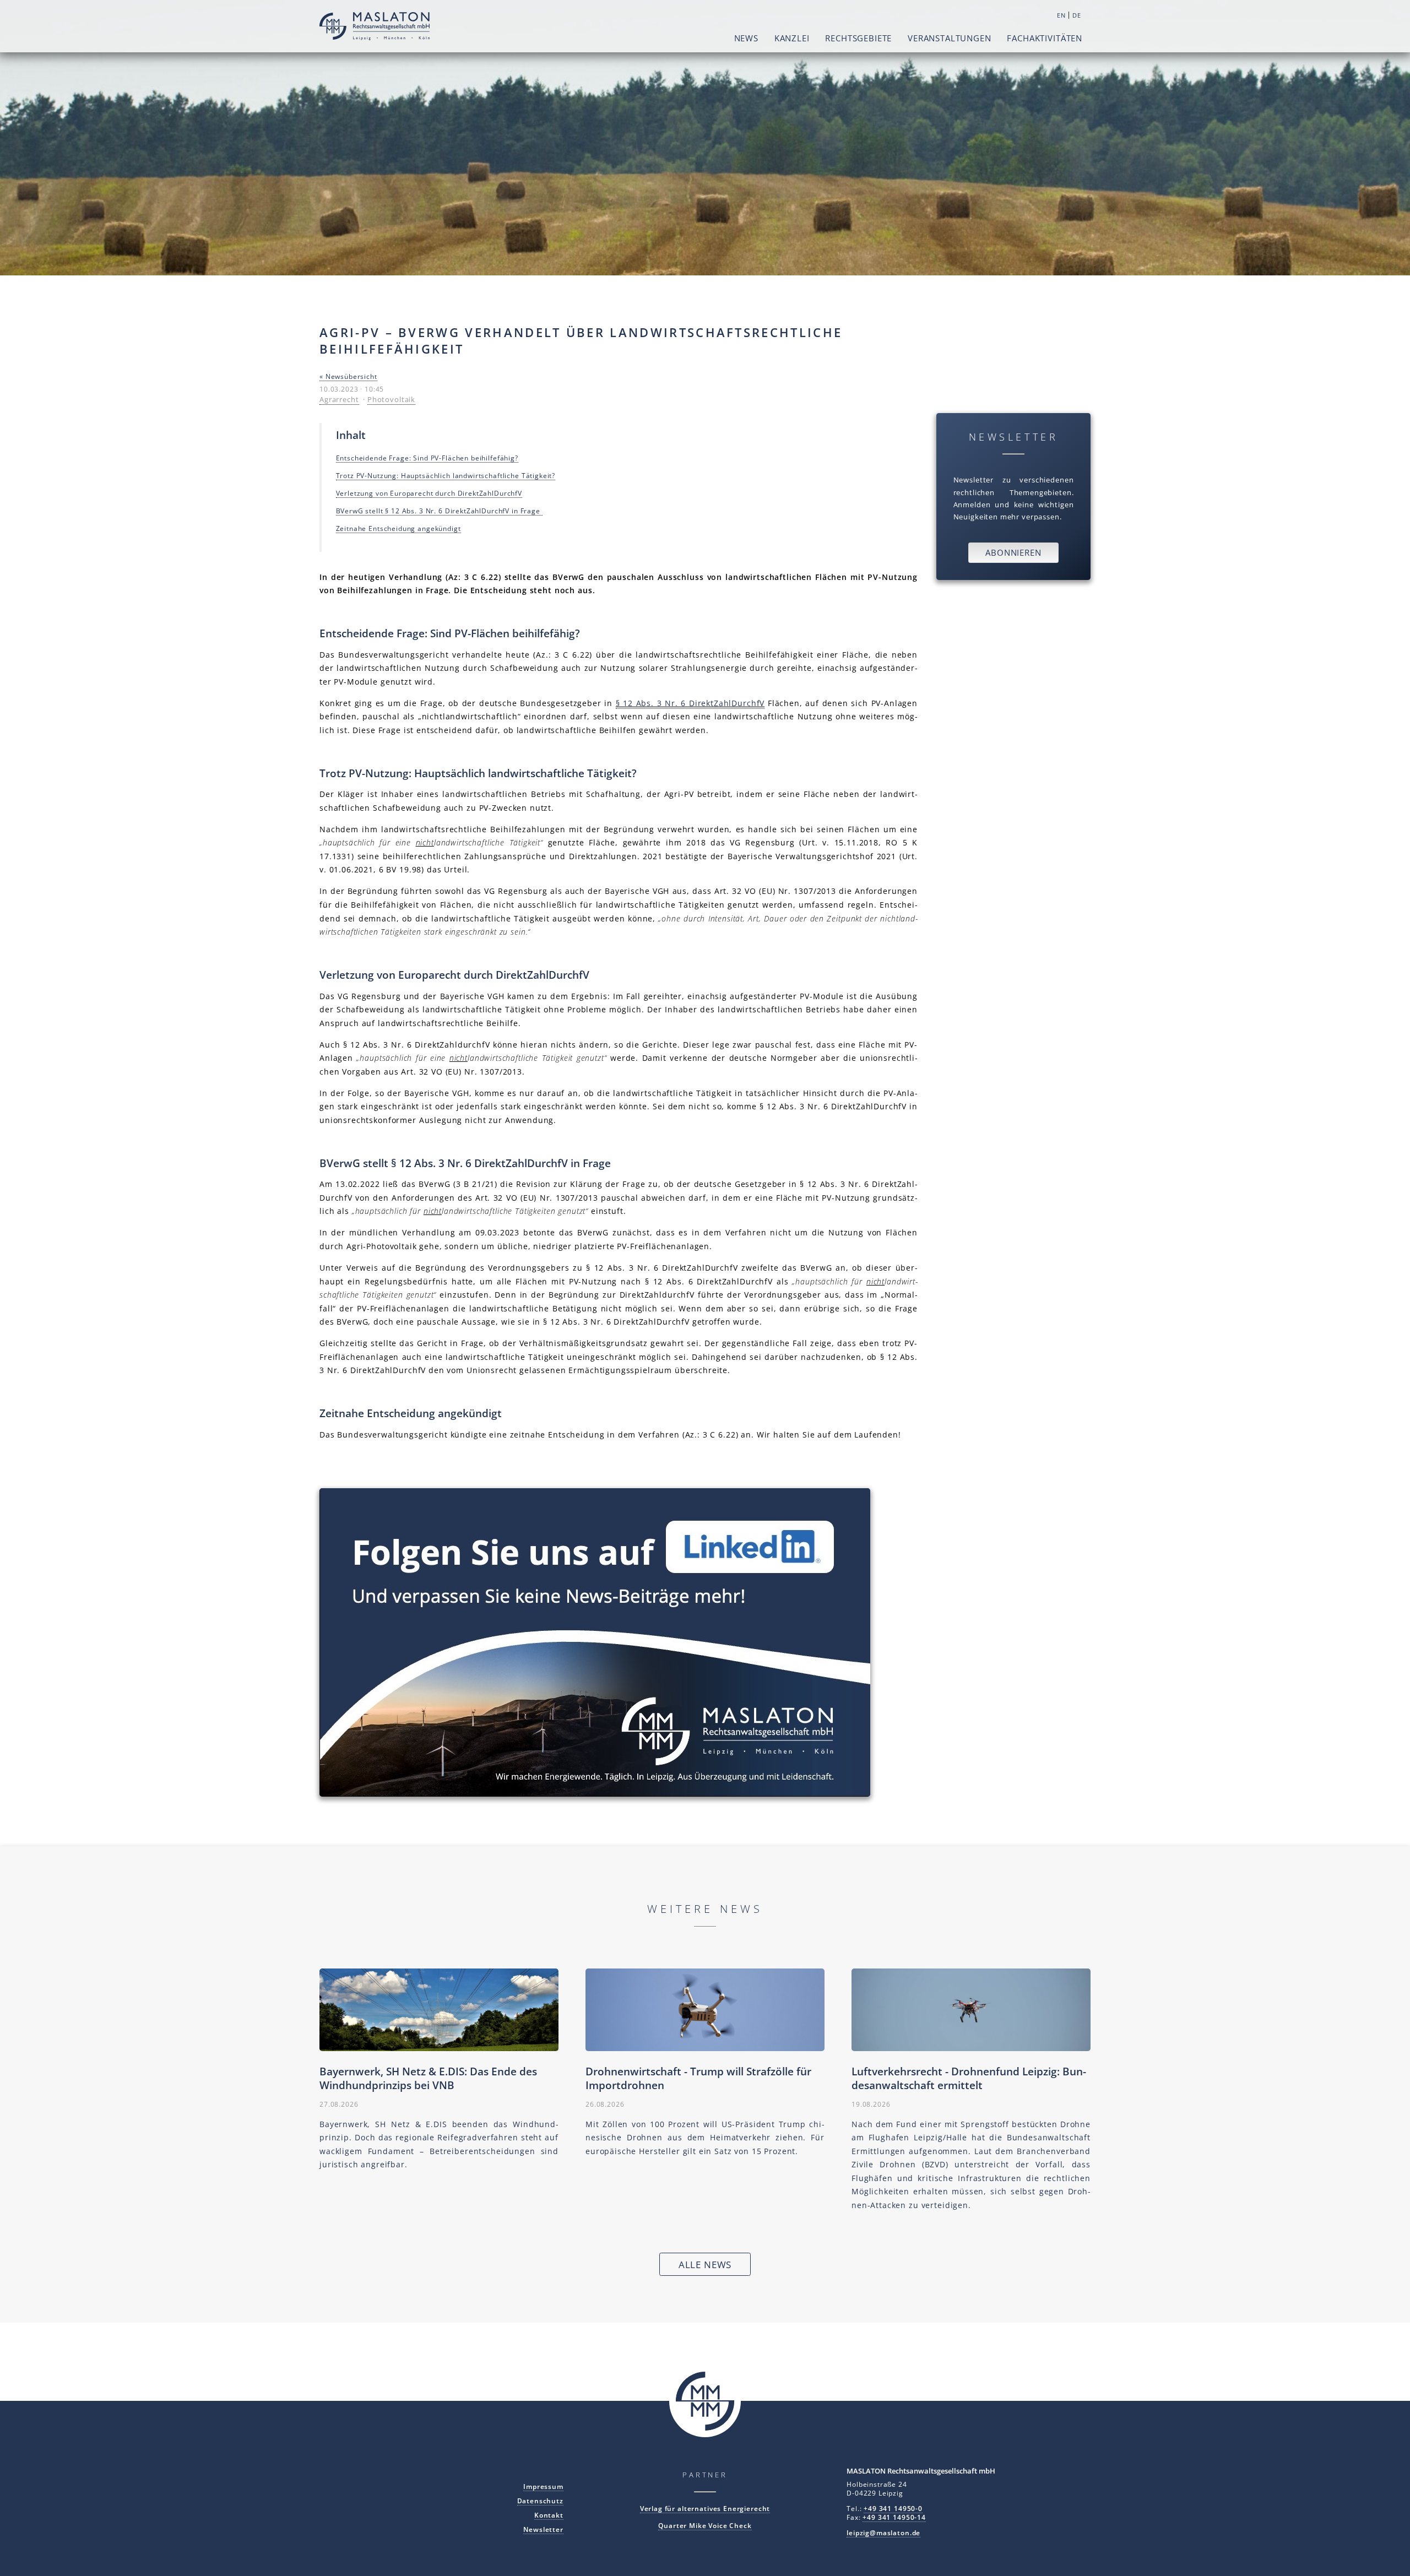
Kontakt (549, 2515)
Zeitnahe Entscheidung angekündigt (398, 528)
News (746, 38)
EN (1061, 15)
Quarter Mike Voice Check (705, 2525)
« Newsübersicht (348, 376)
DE (1077, 15)
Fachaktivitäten (1045, 38)
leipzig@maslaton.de (883, 2532)
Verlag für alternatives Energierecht (705, 2508)
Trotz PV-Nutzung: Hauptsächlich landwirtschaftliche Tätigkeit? (446, 475)
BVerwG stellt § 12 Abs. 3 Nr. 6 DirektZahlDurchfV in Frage (439, 511)
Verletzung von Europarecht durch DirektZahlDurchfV (429, 493)
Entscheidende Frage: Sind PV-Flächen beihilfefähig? (427, 458)
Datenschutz (540, 2501)
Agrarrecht (339, 399)
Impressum (543, 2486)
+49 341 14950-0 (893, 2508)
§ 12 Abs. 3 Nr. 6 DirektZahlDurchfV (690, 703)
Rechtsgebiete (858, 38)
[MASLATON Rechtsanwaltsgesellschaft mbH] (375, 28)
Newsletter (543, 2529)
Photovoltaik (391, 399)
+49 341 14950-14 (894, 2517)
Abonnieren (1013, 552)
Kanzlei (792, 38)
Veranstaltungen (950, 38)
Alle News (705, 2265)
